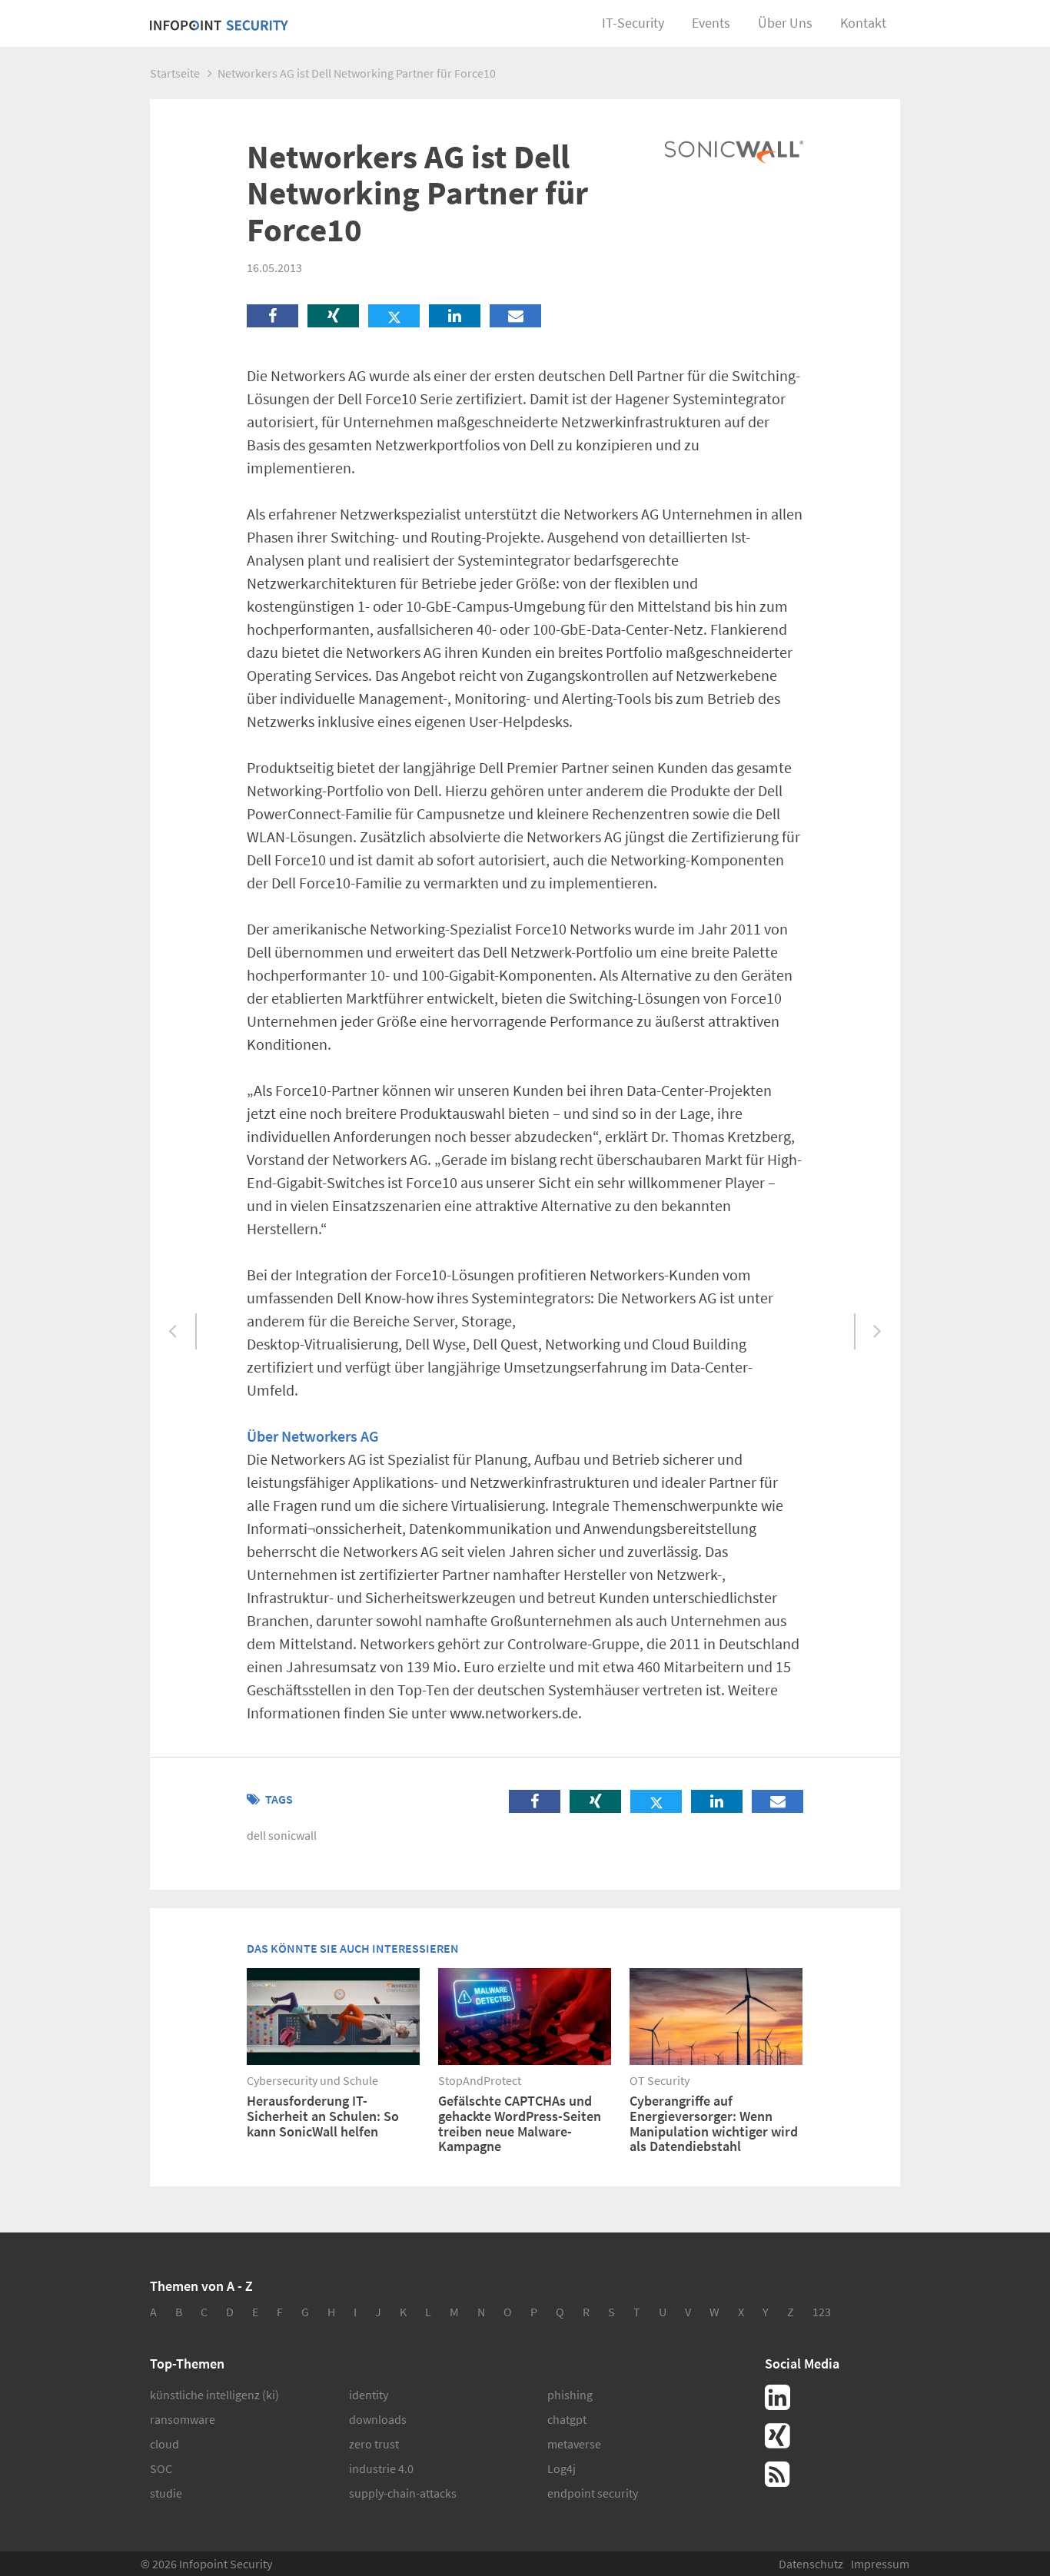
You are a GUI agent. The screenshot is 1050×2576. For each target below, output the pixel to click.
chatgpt (567, 2419)
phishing (570, 2395)
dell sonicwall (282, 1835)
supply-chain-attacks (403, 2493)
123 (822, 2312)
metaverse (574, 2444)
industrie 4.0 (381, 2468)
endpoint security (593, 2493)
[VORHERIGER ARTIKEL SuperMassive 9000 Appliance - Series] (173, 1332)
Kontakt (863, 23)
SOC (161, 2468)
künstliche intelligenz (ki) (214, 2395)
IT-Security (633, 23)
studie (166, 2493)
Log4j (562, 2468)
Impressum (880, 2564)
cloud (164, 2444)
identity (369, 2395)
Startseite (175, 73)
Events (711, 23)
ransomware (183, 2419)
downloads (378, 2419)
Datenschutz (811, 2564)
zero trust (374, 2444)
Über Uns (785, 23)
